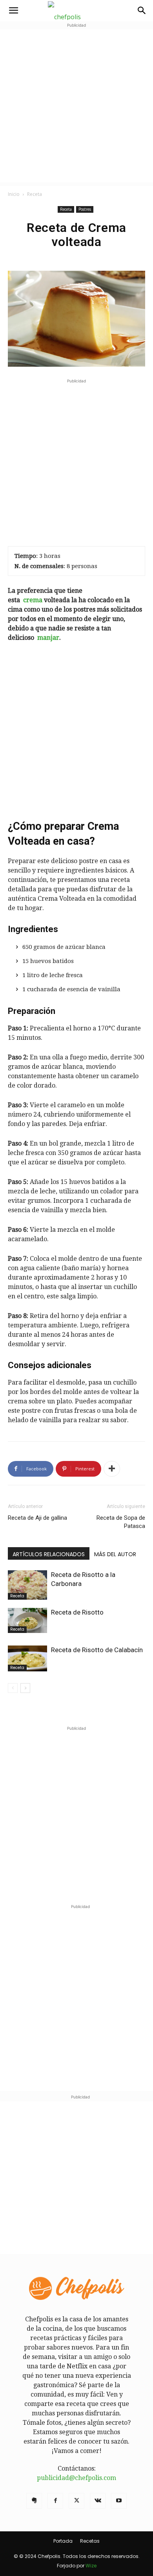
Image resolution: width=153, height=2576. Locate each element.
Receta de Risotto (77, 1612)
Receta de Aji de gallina (37, 1518)
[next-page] (25, 1688)
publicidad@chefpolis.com (76, 2478)
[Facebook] (55, 2501)
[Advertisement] (76, 106)
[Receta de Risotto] (27, 1620)
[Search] (142, 11)
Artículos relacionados (49, 1554)
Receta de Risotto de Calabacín (97, 1650)
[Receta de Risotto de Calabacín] (27, 1659)
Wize (91, 2566)
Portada (63, 2541)
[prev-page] (13, 1688)
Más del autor (115, 1554)
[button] (13, 11)
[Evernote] (34, 2501)
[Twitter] (76, 2501)
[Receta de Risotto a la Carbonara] (27, 1585)
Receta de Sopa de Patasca (121, 1522)
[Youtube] (119, 2501)
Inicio (14, 194)
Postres (85, 209)
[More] (112, 1469)
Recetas (90, 2541)
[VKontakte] (98, 2501)
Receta (35, 194)
